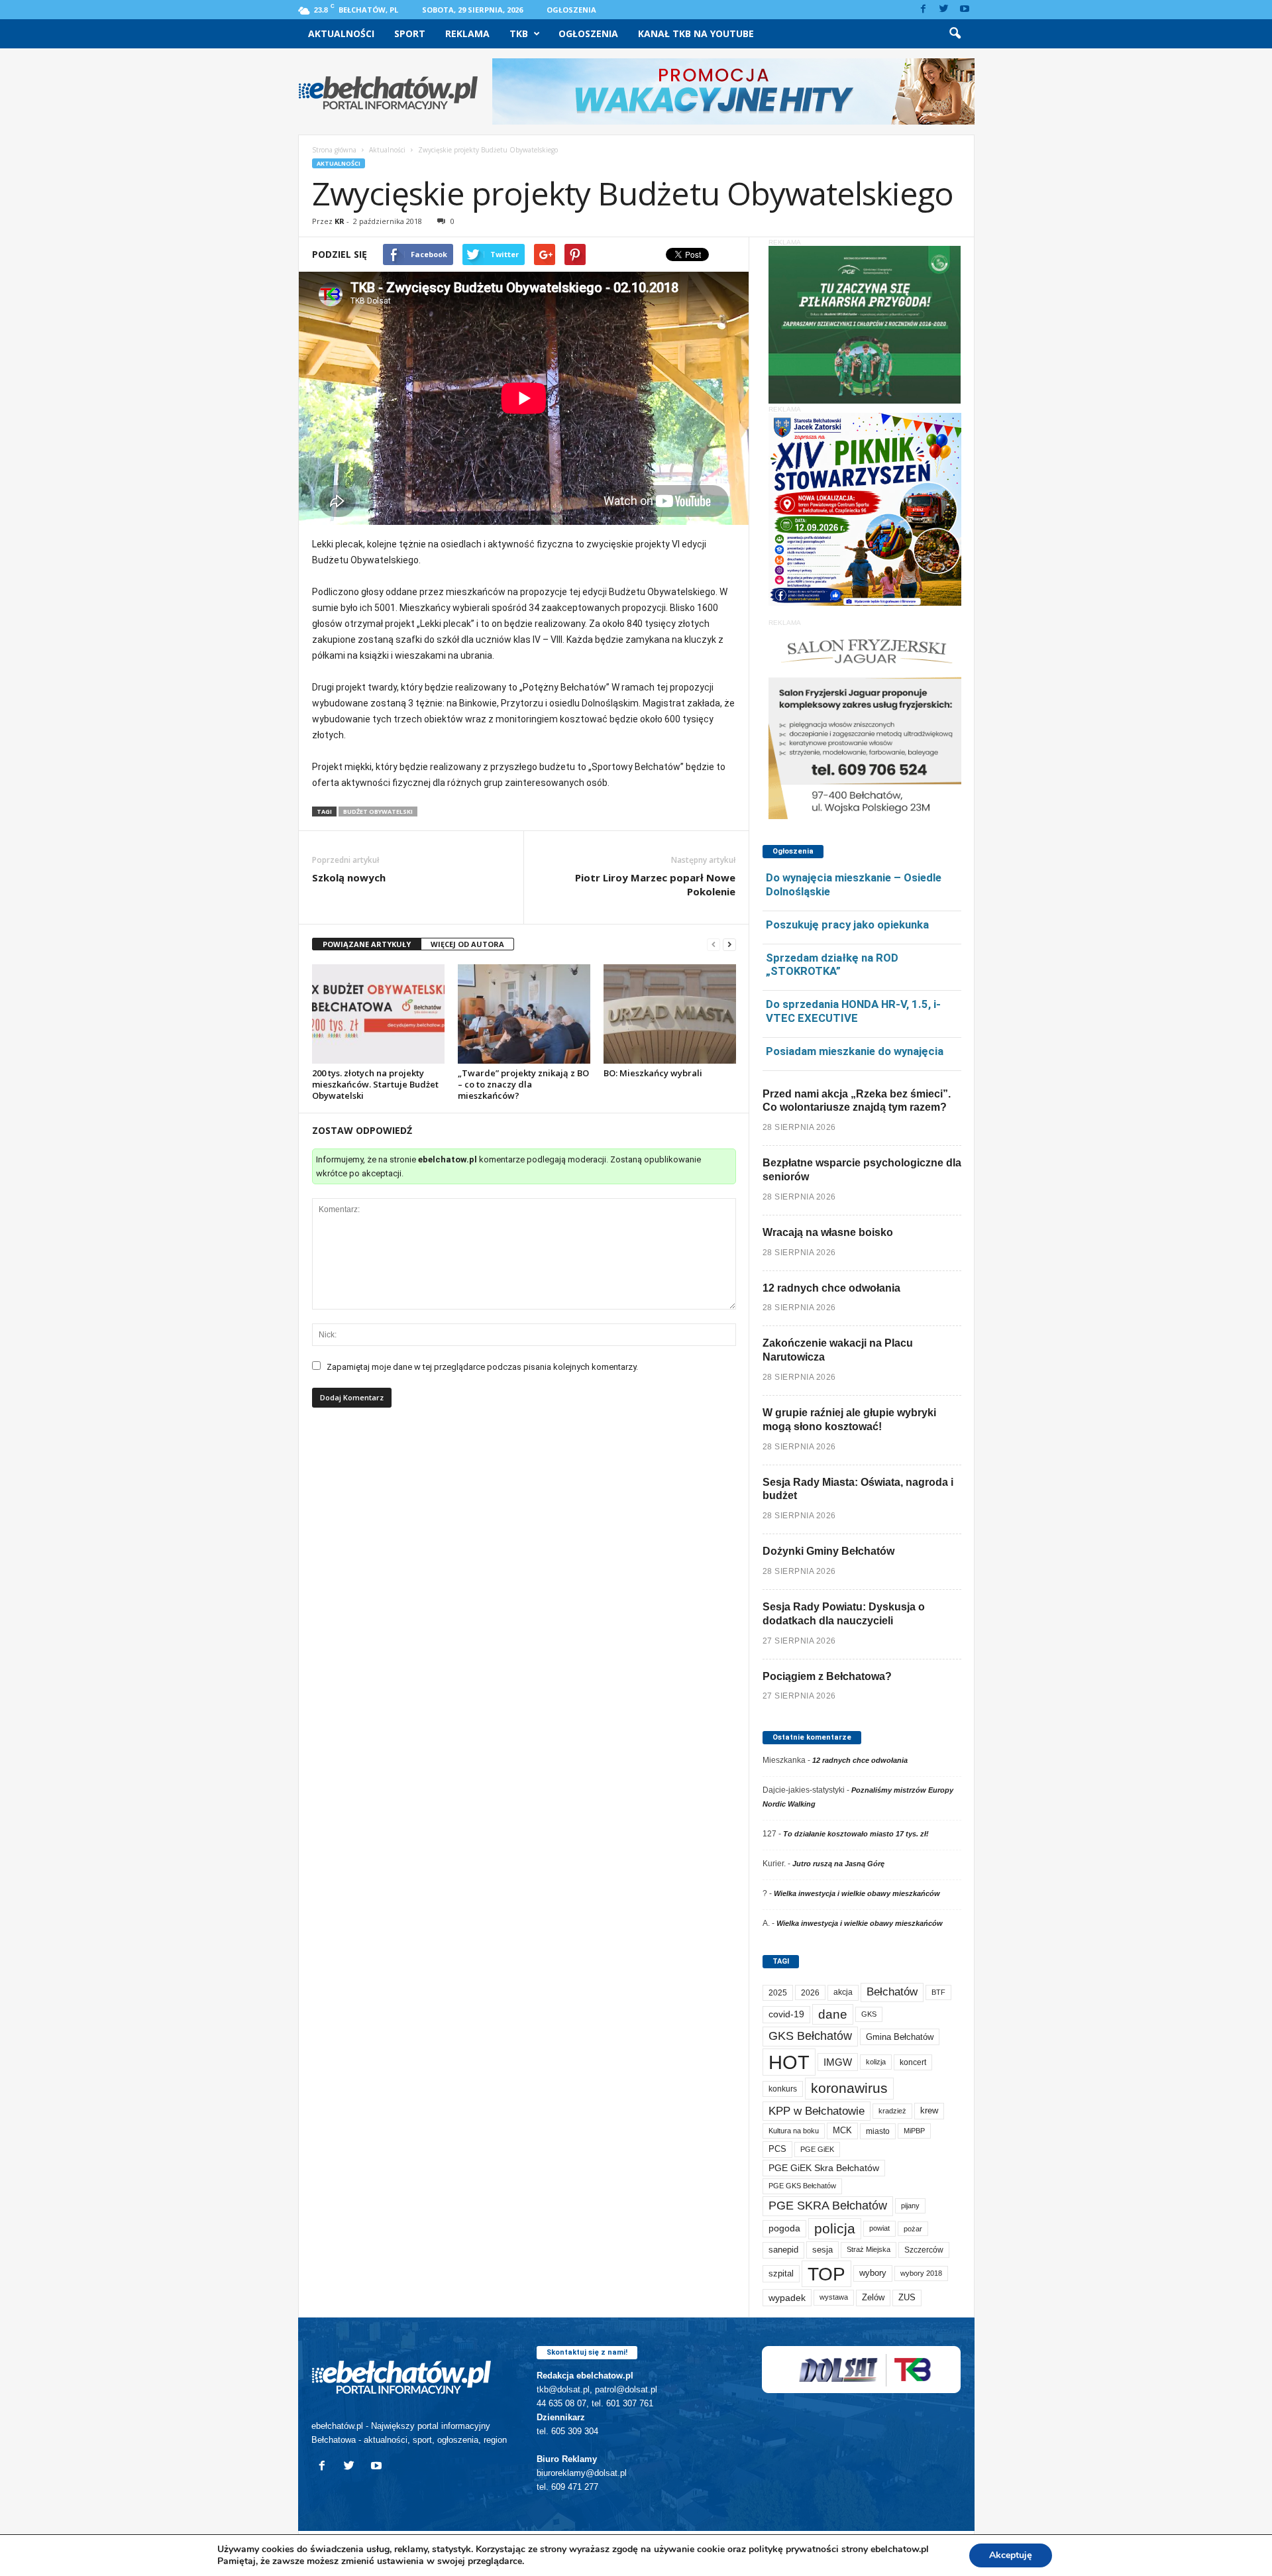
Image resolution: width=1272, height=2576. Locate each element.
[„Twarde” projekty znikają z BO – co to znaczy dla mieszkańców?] (524, 1014)
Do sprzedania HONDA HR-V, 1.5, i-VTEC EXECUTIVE (853, 1011)
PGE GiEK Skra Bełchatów (824, 2168)
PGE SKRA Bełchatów (828, 2206)
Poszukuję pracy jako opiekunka (847, 924)
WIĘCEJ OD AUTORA (467, 944)
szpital (781, 2273)
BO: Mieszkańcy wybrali (653, 1073)
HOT (789, 2062)
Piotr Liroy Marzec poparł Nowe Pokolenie (655, 884)
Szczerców (924, 2250)
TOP (826, 2274)
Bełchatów (892, 1992)
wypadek (787, 2298)
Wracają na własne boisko (828, 1232)
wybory (873, 2273)
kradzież (892, 2111)
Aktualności (341, 33)
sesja (822, 2250)
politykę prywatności (794, 2549)
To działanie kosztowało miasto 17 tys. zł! (856, 1834)
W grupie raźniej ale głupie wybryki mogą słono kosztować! (849, 1420)
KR (340, 221)
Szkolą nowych (349, 877)
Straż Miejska (869, 2249)
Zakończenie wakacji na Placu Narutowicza (838, 1350)
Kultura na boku (794, 2131)
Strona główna (334, 150)
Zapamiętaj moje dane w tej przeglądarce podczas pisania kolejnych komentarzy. (482, 1367)
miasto (878, 2131)
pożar (913, 2229)
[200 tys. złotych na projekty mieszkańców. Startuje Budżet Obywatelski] (378, 1014)
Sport (410, 33)
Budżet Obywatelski (378, 812)
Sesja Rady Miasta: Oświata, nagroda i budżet (858, 1489)
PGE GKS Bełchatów (802, 2186)
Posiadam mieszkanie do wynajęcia (855, 1051)
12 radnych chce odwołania (831, 1288)
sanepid (783, 2250)
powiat (879, 2228)
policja (835, 2228)
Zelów (873, 2297)
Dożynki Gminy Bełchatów (828, 1551)
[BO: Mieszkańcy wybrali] (670, 1014)
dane (833, 2014)
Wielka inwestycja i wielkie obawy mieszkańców (857, 1893)
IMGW (838, 2062)
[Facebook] (924, 10)
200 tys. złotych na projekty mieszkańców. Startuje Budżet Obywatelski (375, 1084)
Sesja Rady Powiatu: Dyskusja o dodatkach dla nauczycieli (844, 1614)
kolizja (876, 2062)
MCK (842, 2130)
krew (929, 2110)
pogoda (784, 2228)
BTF (938, 1992)
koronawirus (849, 2088)
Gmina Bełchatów (900, 2037)
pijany (910, 2206)
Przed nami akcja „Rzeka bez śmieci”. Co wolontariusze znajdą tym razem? (857, 1101)
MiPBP (914, 2131)
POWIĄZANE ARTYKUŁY (367, 944)
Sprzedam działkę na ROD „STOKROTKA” (832, 965)
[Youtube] (965, 10)
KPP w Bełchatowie (817, 2111)
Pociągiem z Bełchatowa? (827, 1676)
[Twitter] (944, 10)
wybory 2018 (921, 2273)
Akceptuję (1011, 2555)
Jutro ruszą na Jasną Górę (838, 1864)
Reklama (467, 33)
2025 (778, 1993)
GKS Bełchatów (810, 2036)
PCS (777, 2149)
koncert (913, 2062)
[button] (955, 34)
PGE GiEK (817, 2149)
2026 (810, 1992)
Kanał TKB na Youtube (696, 33)
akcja (843, 1992)
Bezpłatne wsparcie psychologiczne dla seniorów (862, 1170)
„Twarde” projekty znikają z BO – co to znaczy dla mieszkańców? (523, 1084)
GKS (869, 2014)
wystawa (834, 2297)
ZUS (907, 2297)
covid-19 (786, 2014)
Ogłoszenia (571, 10)
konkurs (783, 2089)
